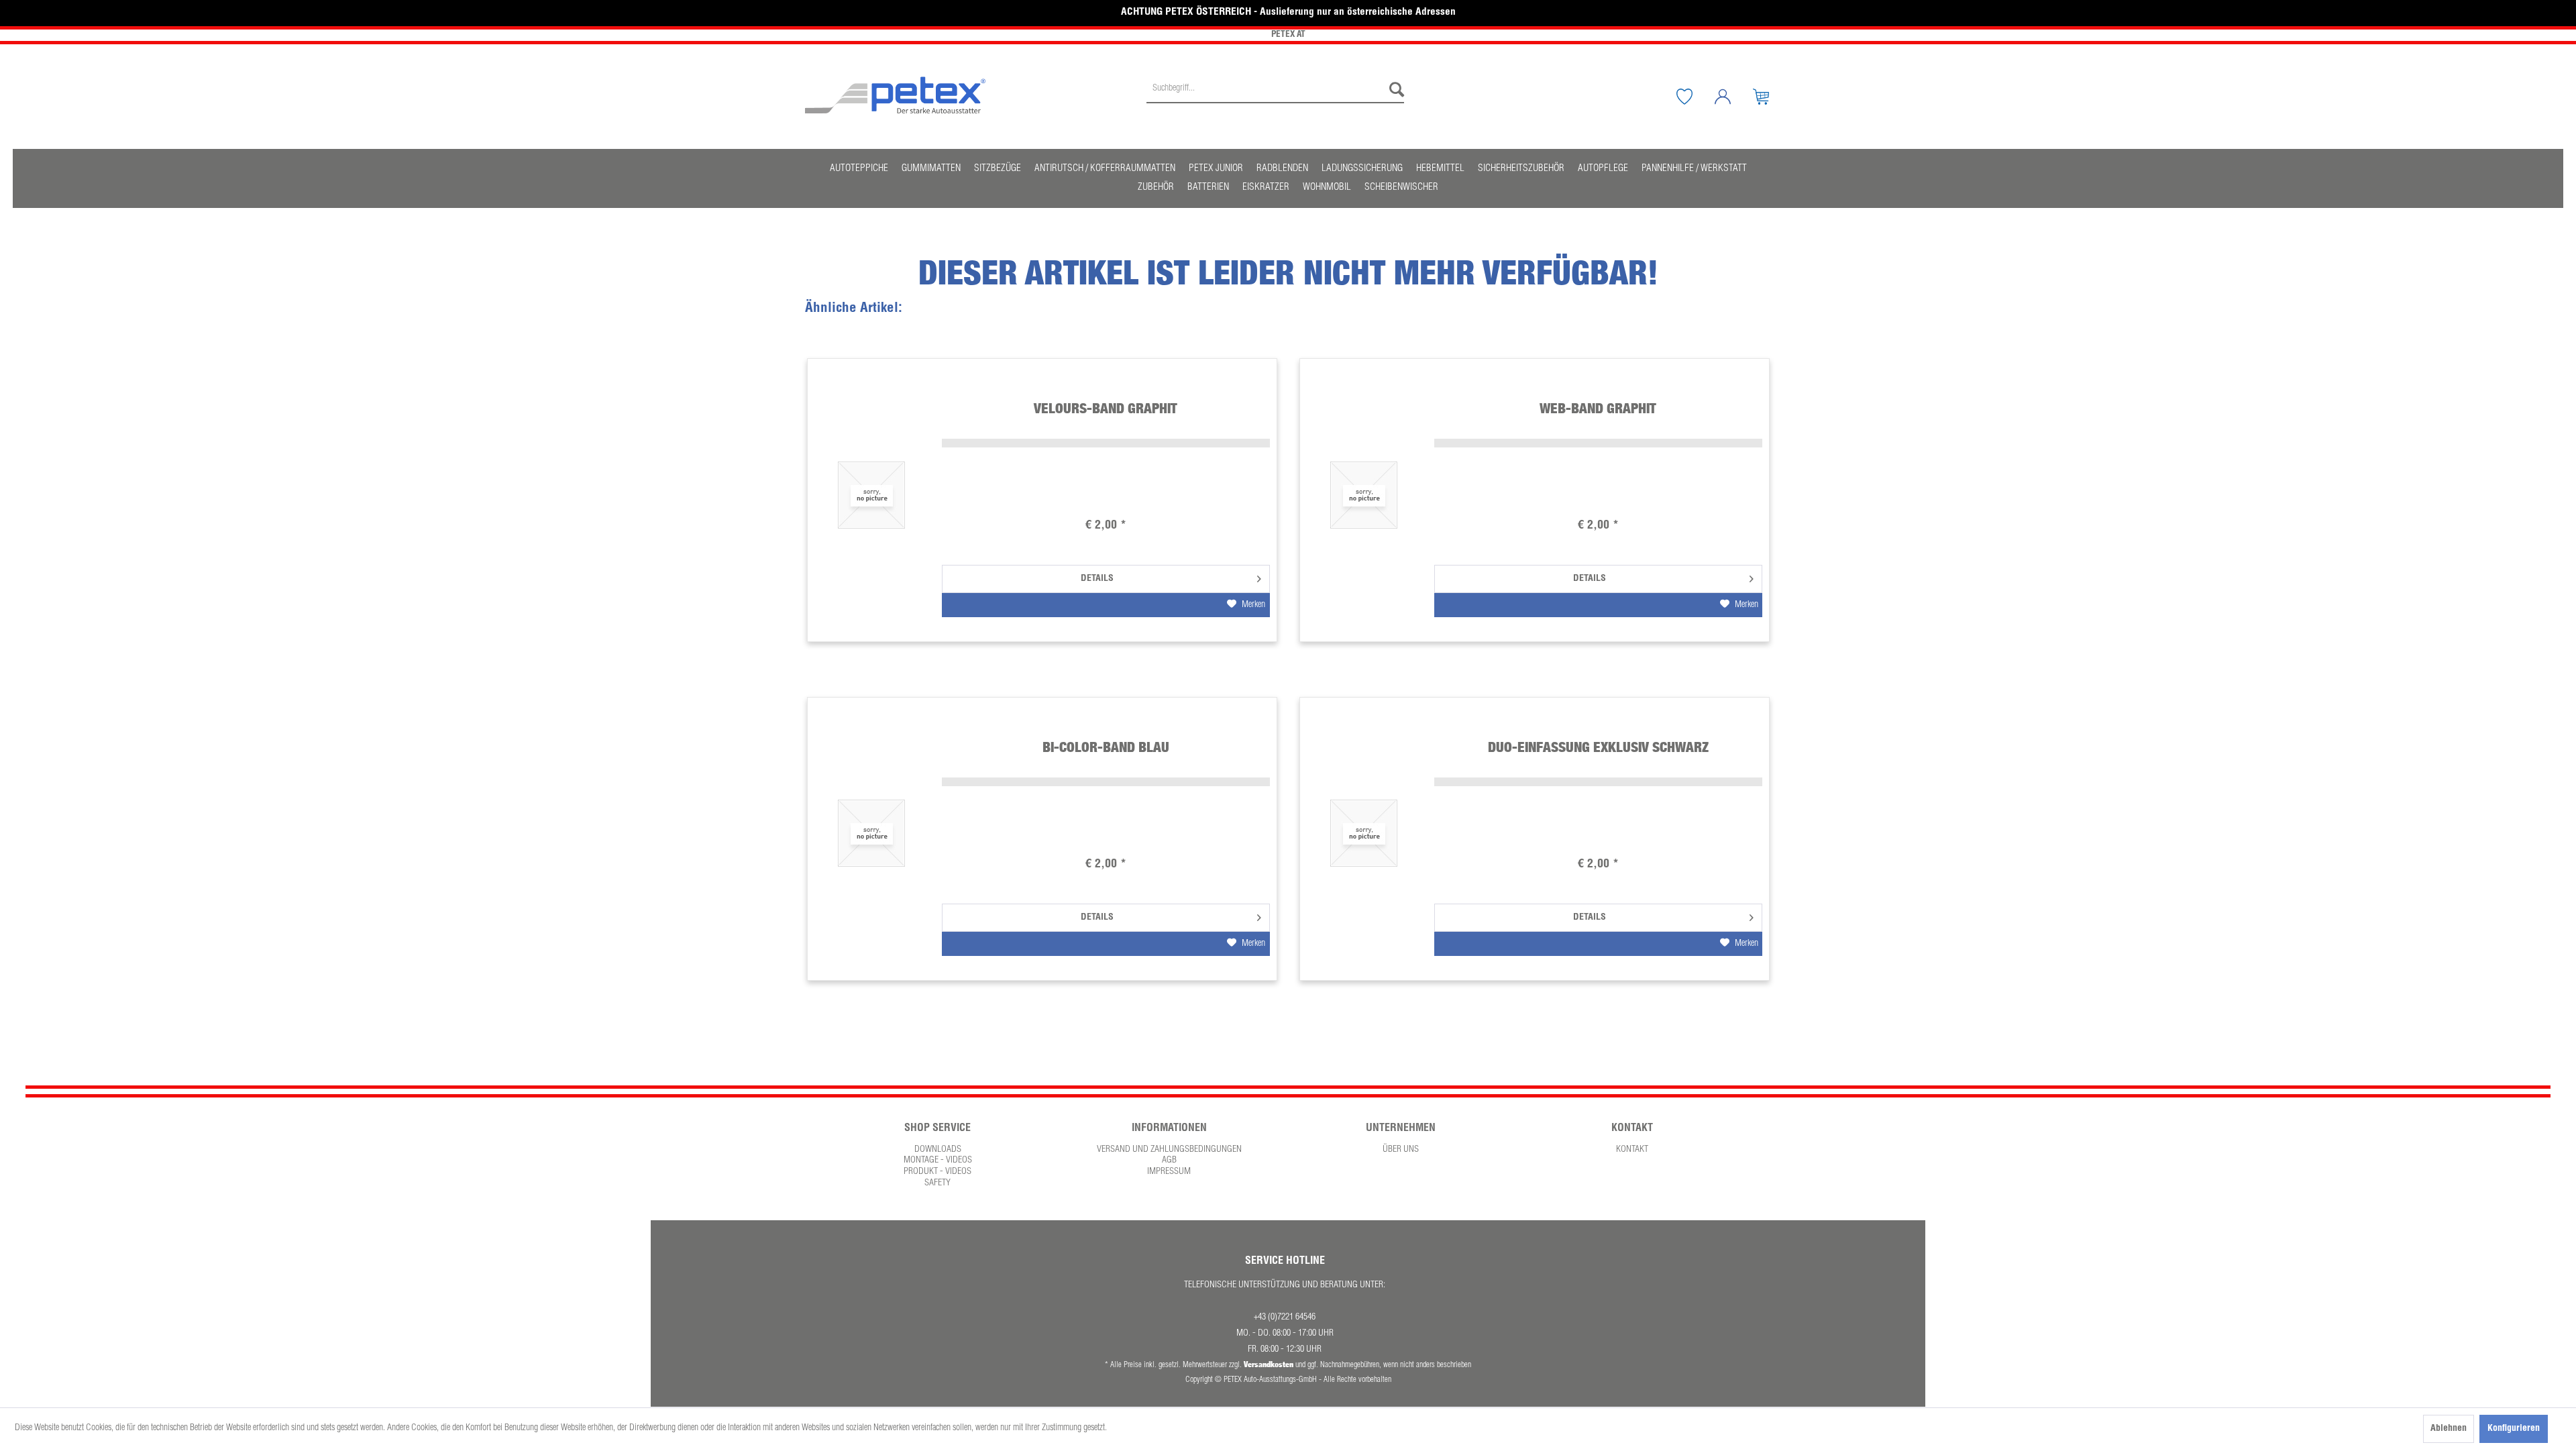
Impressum (1169, 1172)
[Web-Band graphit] (1364, 495)
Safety (937, 1183)
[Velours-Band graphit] (871, 495)
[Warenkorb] (1771, 97)
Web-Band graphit (1598, 408)
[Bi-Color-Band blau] (871, 834)
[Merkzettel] (1695, 97)
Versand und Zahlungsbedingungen (1169, 1150)
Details (1097, 579)
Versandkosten (1269, 1364)
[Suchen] (1393, 90)
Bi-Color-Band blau (1106, 747)
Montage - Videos (938, 1161)
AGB (1169, 1161)
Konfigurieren (2514, 1429)
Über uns (1401, 1150)
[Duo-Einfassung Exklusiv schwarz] (1364, 834)
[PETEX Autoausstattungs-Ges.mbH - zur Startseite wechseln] (896, 95)
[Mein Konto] (1733, 97)
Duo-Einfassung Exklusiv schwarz (1598, 747)
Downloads (938, 1150)
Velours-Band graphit (1106, 408)
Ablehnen (2449, 1429)
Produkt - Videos (937, 1172)
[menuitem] (1275, 97)
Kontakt (1632, 1150)
